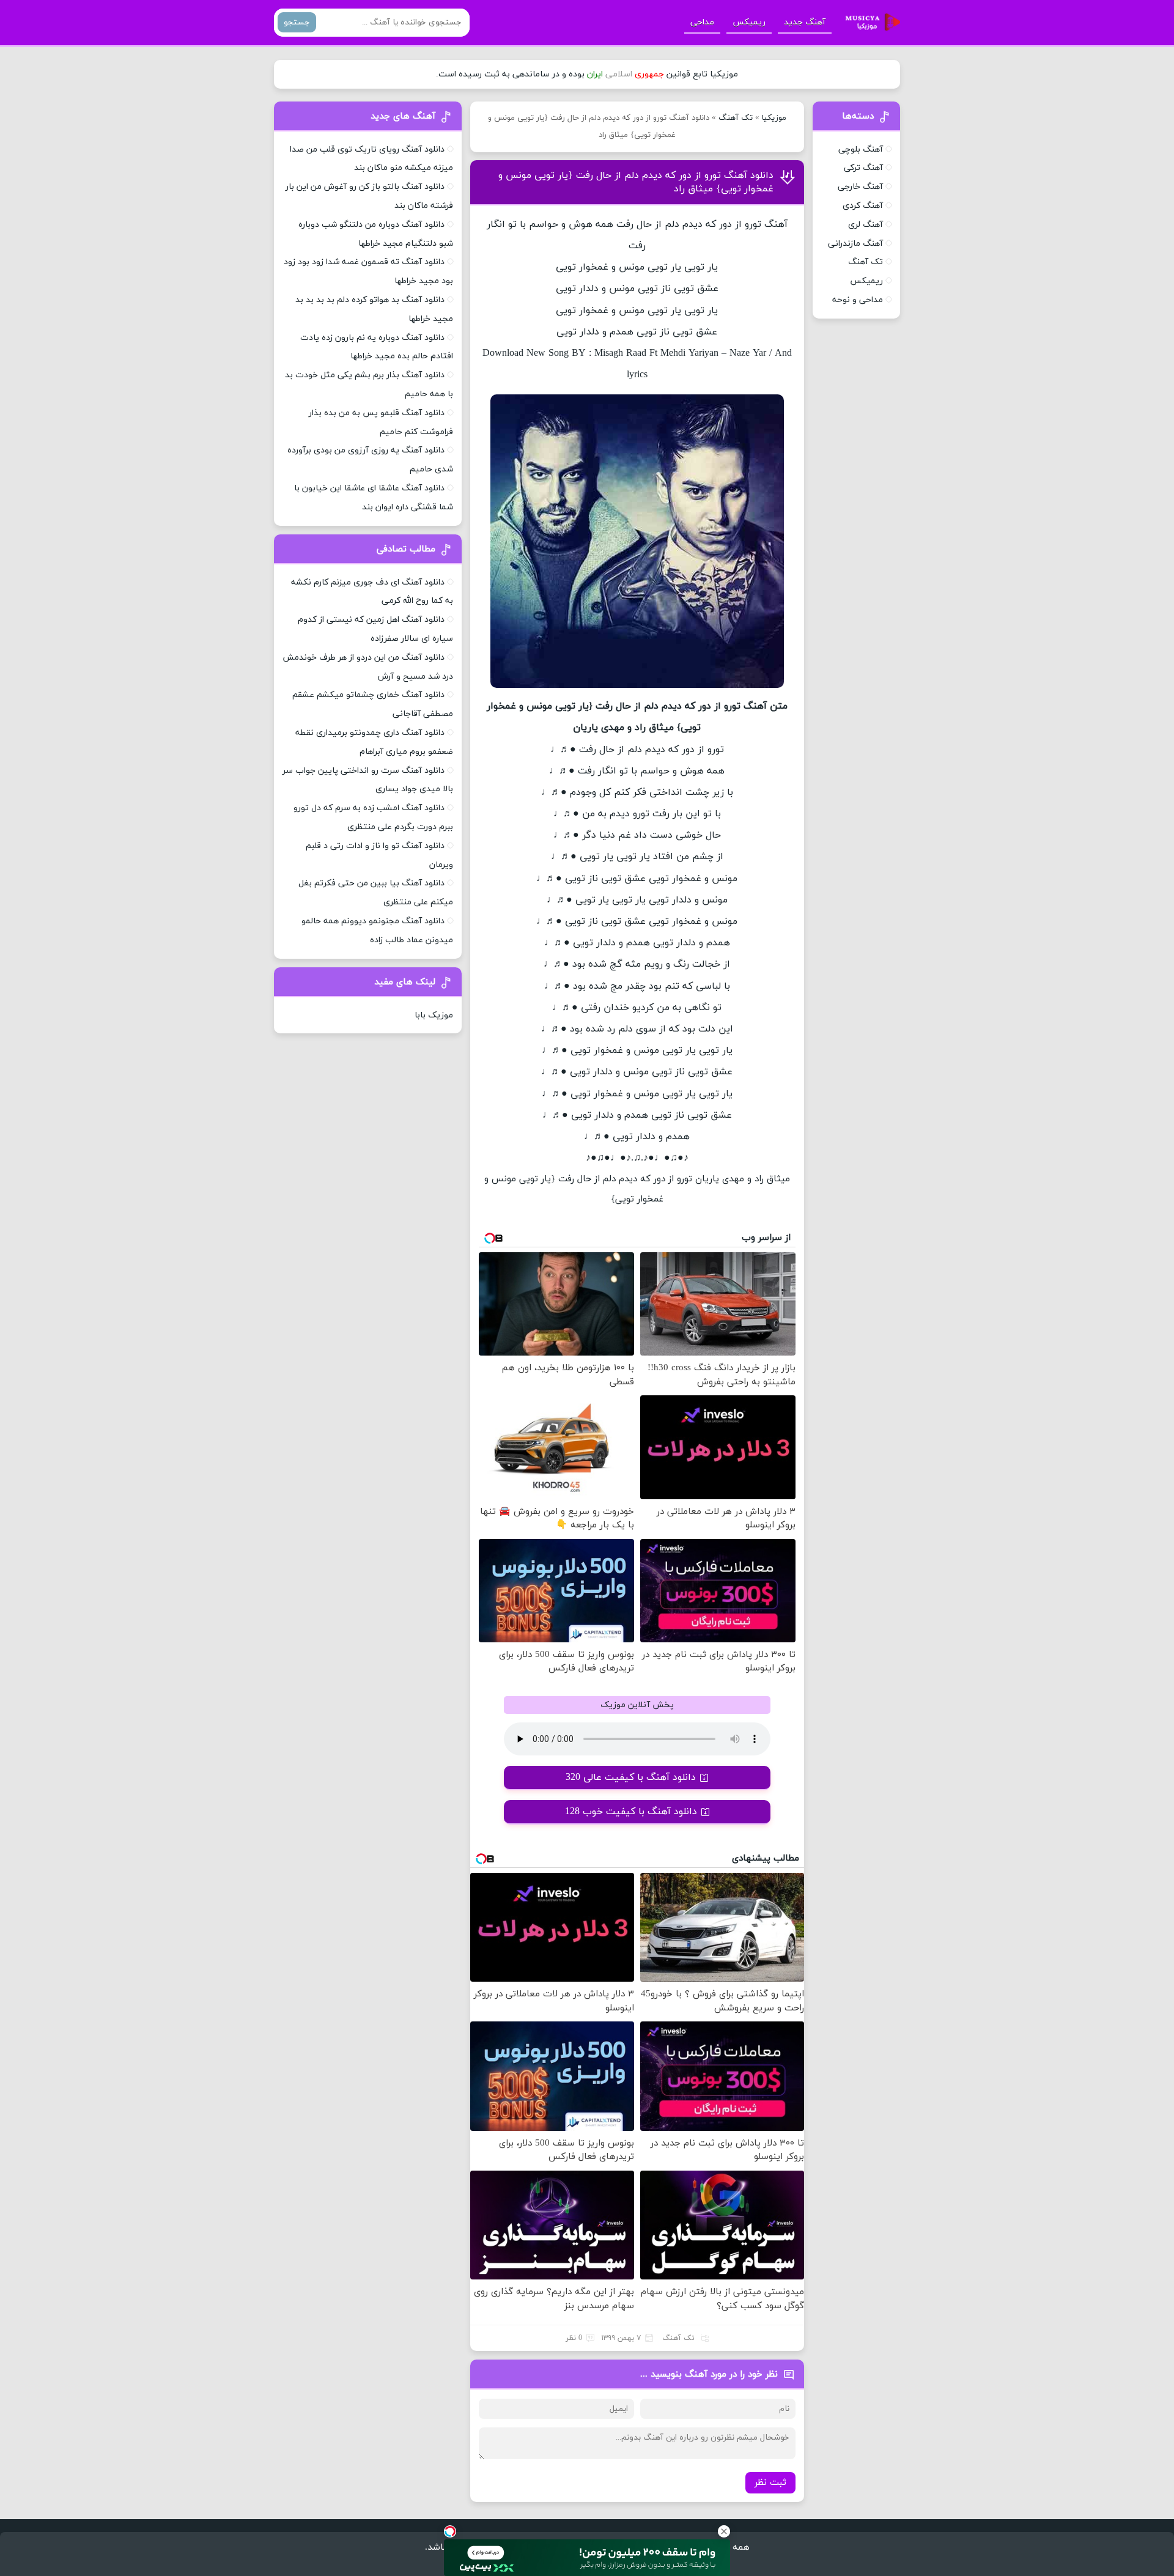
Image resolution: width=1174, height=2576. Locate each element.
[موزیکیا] (869, 23)
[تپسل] (450, 2531)
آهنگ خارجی (860, 187)
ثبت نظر (770, 2483)
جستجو (297, 22)
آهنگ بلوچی (861, 149)
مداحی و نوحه (858, 300)
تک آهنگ (736, 118)
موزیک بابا (434, 1015)
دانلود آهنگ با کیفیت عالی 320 (631, 1777)
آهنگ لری (866, 225)
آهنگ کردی (863, 206)
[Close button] (724, 2531)
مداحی (702, 22)
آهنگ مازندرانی (855, 244)
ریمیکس (749, 22)
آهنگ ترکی (863, 168)
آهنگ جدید (805, 22)
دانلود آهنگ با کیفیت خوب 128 (631, 1812)
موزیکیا (774, 118)
